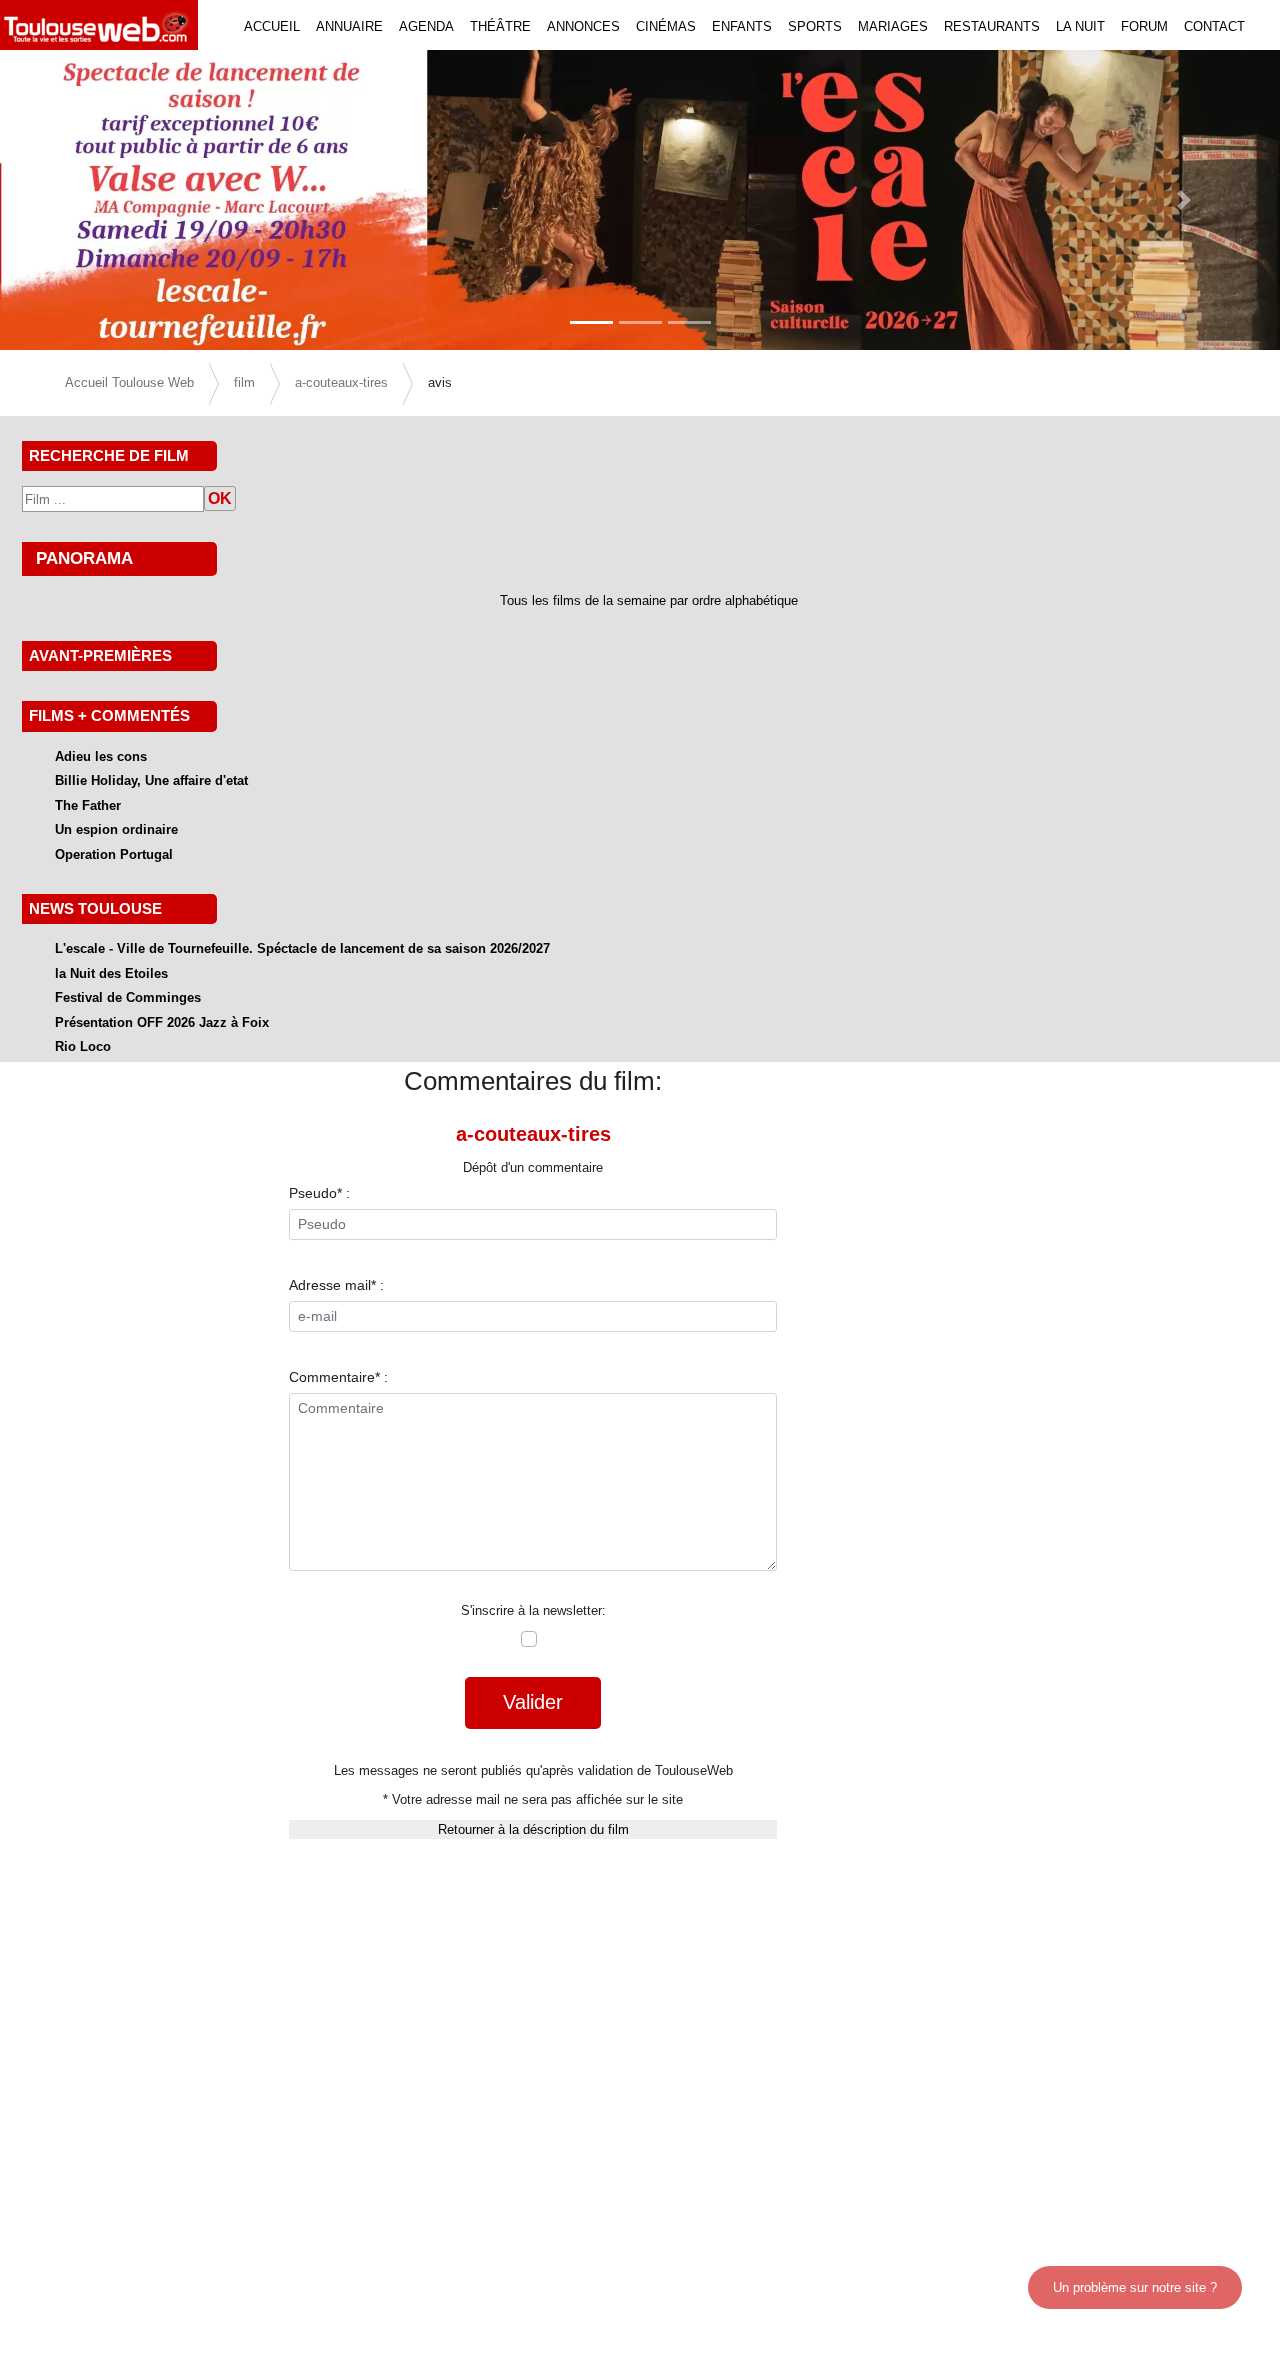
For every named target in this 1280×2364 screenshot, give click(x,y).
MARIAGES (893, 26)
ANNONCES (583, 26)
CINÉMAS (666, 26)
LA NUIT (1080, 26)
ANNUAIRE (349, 26)
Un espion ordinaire (116, 829)
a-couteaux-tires (341, 382)
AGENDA (426, 26)
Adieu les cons (101, 756)
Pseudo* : (319, 1193)
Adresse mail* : (336, 1285)
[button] (96, 200)
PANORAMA (84, 558)
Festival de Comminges (128, 997)
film (244, 382)
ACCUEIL (272, 26)
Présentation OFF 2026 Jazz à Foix (162, 1022)
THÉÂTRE (500, 26)
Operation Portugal (114, 854)
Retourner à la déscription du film (533, 1829)
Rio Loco (83, 1046)
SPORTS (815, 26)
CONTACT (1214, 26)
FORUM (1144, 26)
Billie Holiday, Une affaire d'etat (151, 780)
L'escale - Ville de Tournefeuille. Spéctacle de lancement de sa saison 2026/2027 (302, 948)
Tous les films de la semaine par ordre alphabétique (649, 600)
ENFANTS (742, 26)
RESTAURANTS (992, 26)
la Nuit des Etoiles (111, 973)
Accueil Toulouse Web (129, 382)
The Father (88, 805)
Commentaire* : (338, 1377)
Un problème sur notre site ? (1135, 2287)
